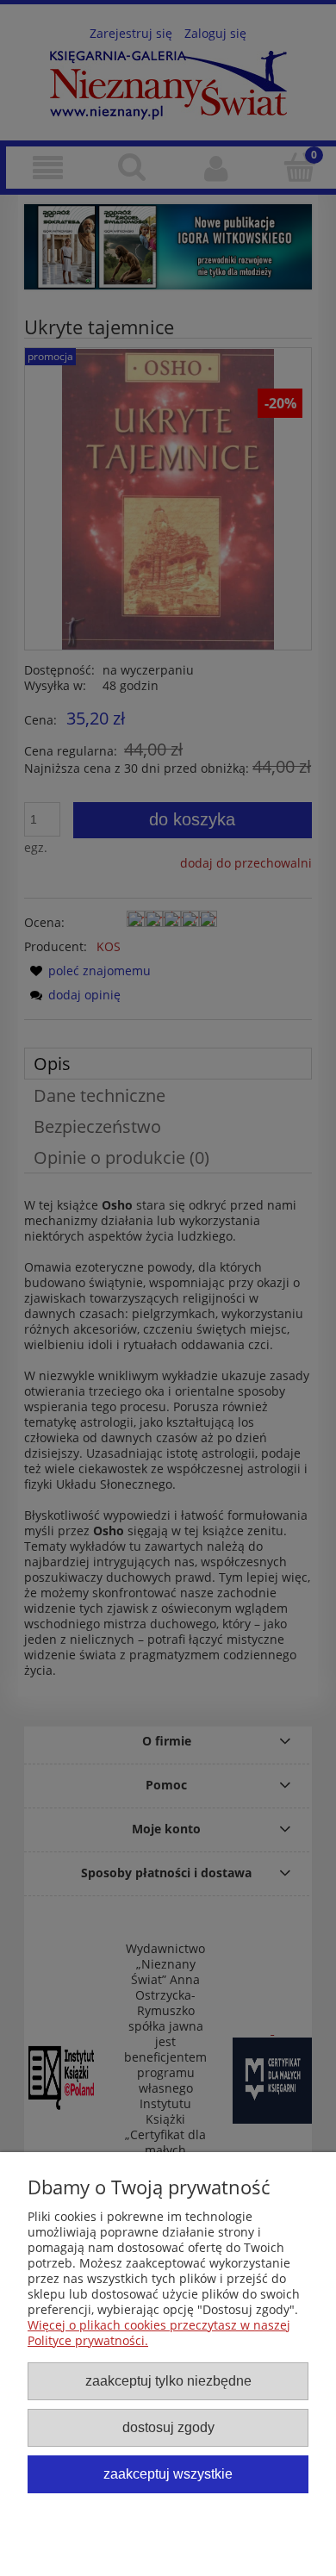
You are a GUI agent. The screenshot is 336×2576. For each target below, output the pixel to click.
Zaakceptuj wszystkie (168, 2473)
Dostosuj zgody (168, 2427)
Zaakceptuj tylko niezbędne (168, 2380)
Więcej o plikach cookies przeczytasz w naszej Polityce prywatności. (159, 2333)
